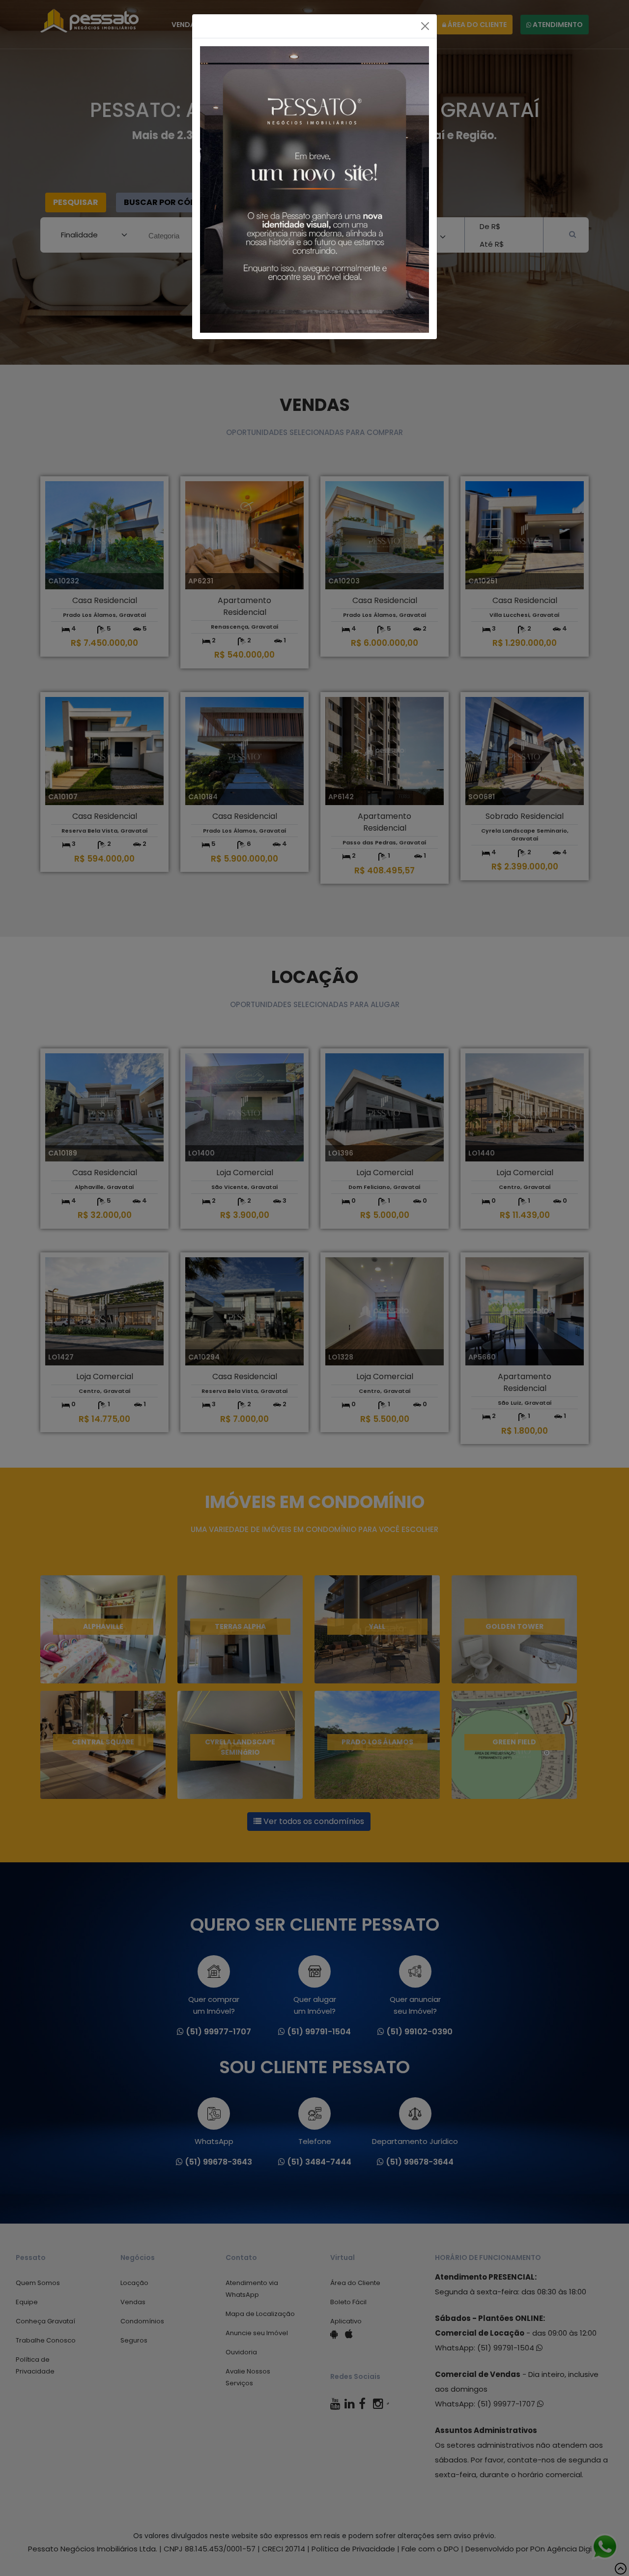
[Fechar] (425, 26)
